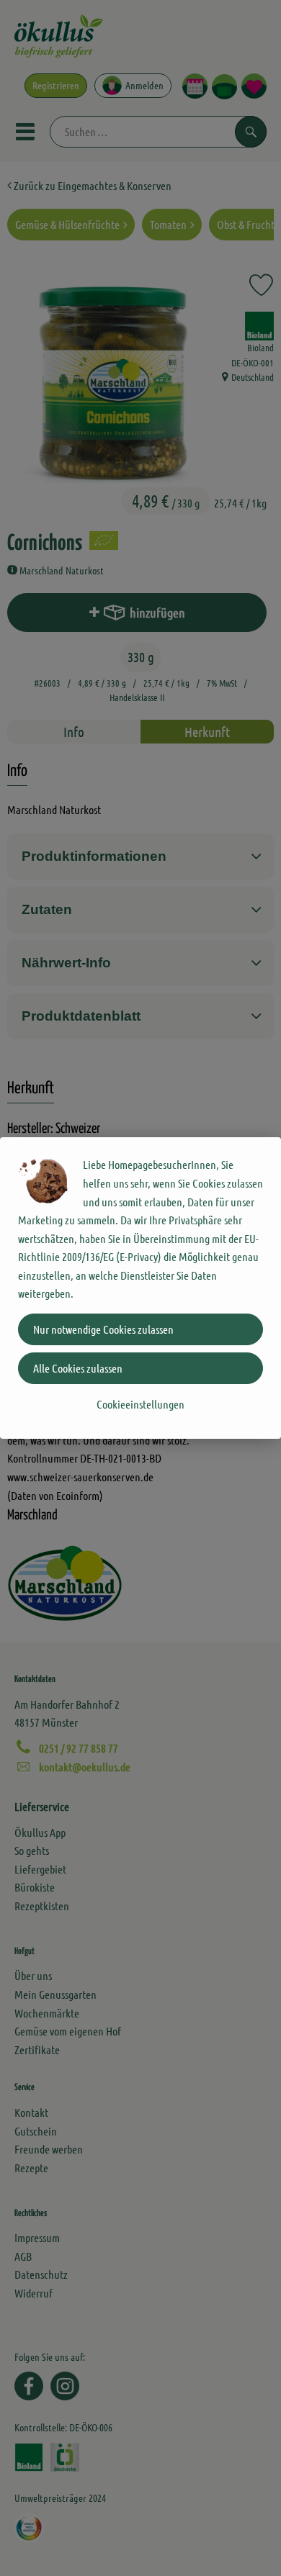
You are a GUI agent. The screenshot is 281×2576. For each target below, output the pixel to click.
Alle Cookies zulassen (78, 1368)
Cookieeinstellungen (140, 1404)
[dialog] (140, 1288)
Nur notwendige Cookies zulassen (103, 1329)
